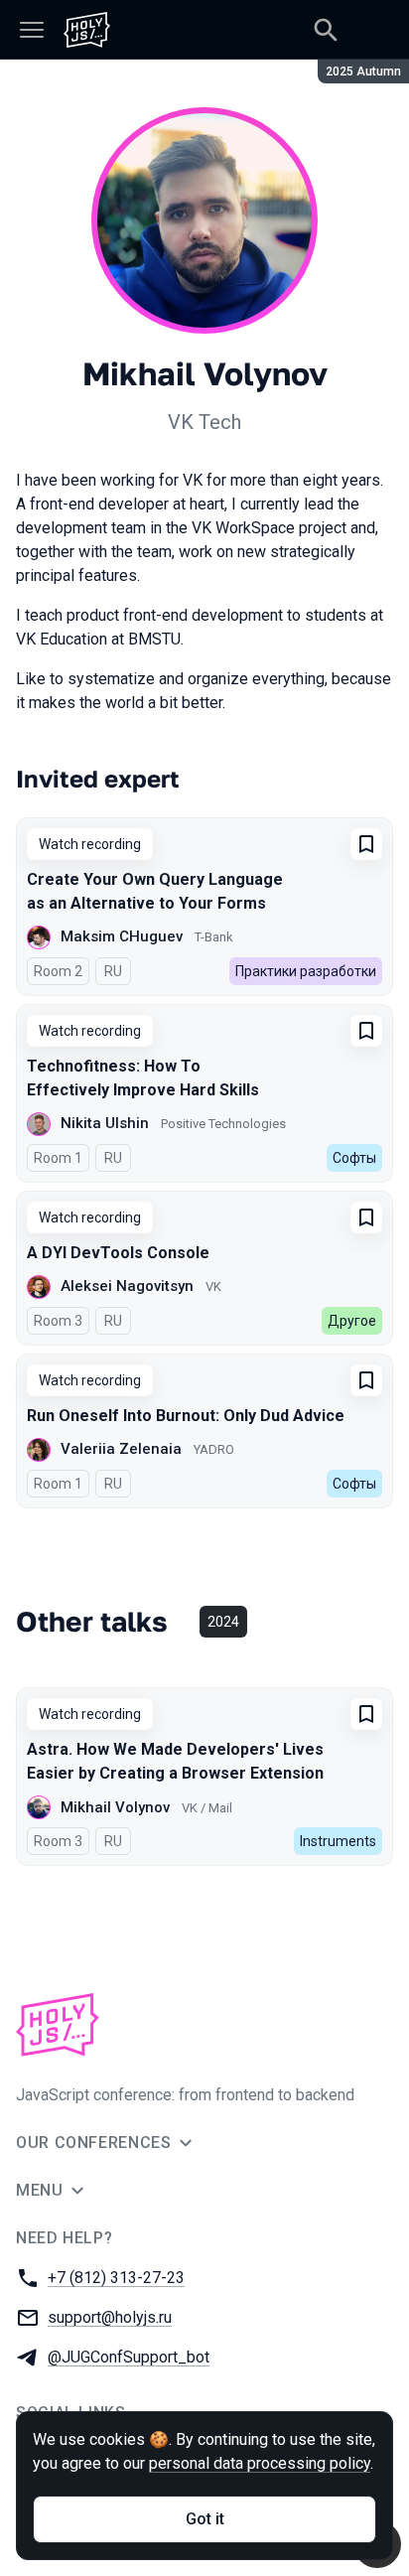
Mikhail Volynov (115, 1807)
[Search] (326, 30)
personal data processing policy (260, 2463)
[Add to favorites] (366, 844)
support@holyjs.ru (110, 2317)
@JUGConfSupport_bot (129, 2357)
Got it (205, 2519)
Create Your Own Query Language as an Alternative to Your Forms (155, 891)
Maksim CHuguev (122, 936)
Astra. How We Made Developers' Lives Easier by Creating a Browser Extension (175, 1761)
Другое (352, 1321)
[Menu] (32, 30)
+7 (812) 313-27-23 (116, 2278)
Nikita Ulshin (105, 1123)
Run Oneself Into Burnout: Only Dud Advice (186, 1416)
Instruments (338, 1841)
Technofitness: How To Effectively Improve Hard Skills (143, 1078)
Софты (354, 1158)
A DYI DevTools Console (118, 1253)
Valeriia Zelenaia (121, 1449)
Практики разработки (306, 971)
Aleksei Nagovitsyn (127, 1286)
